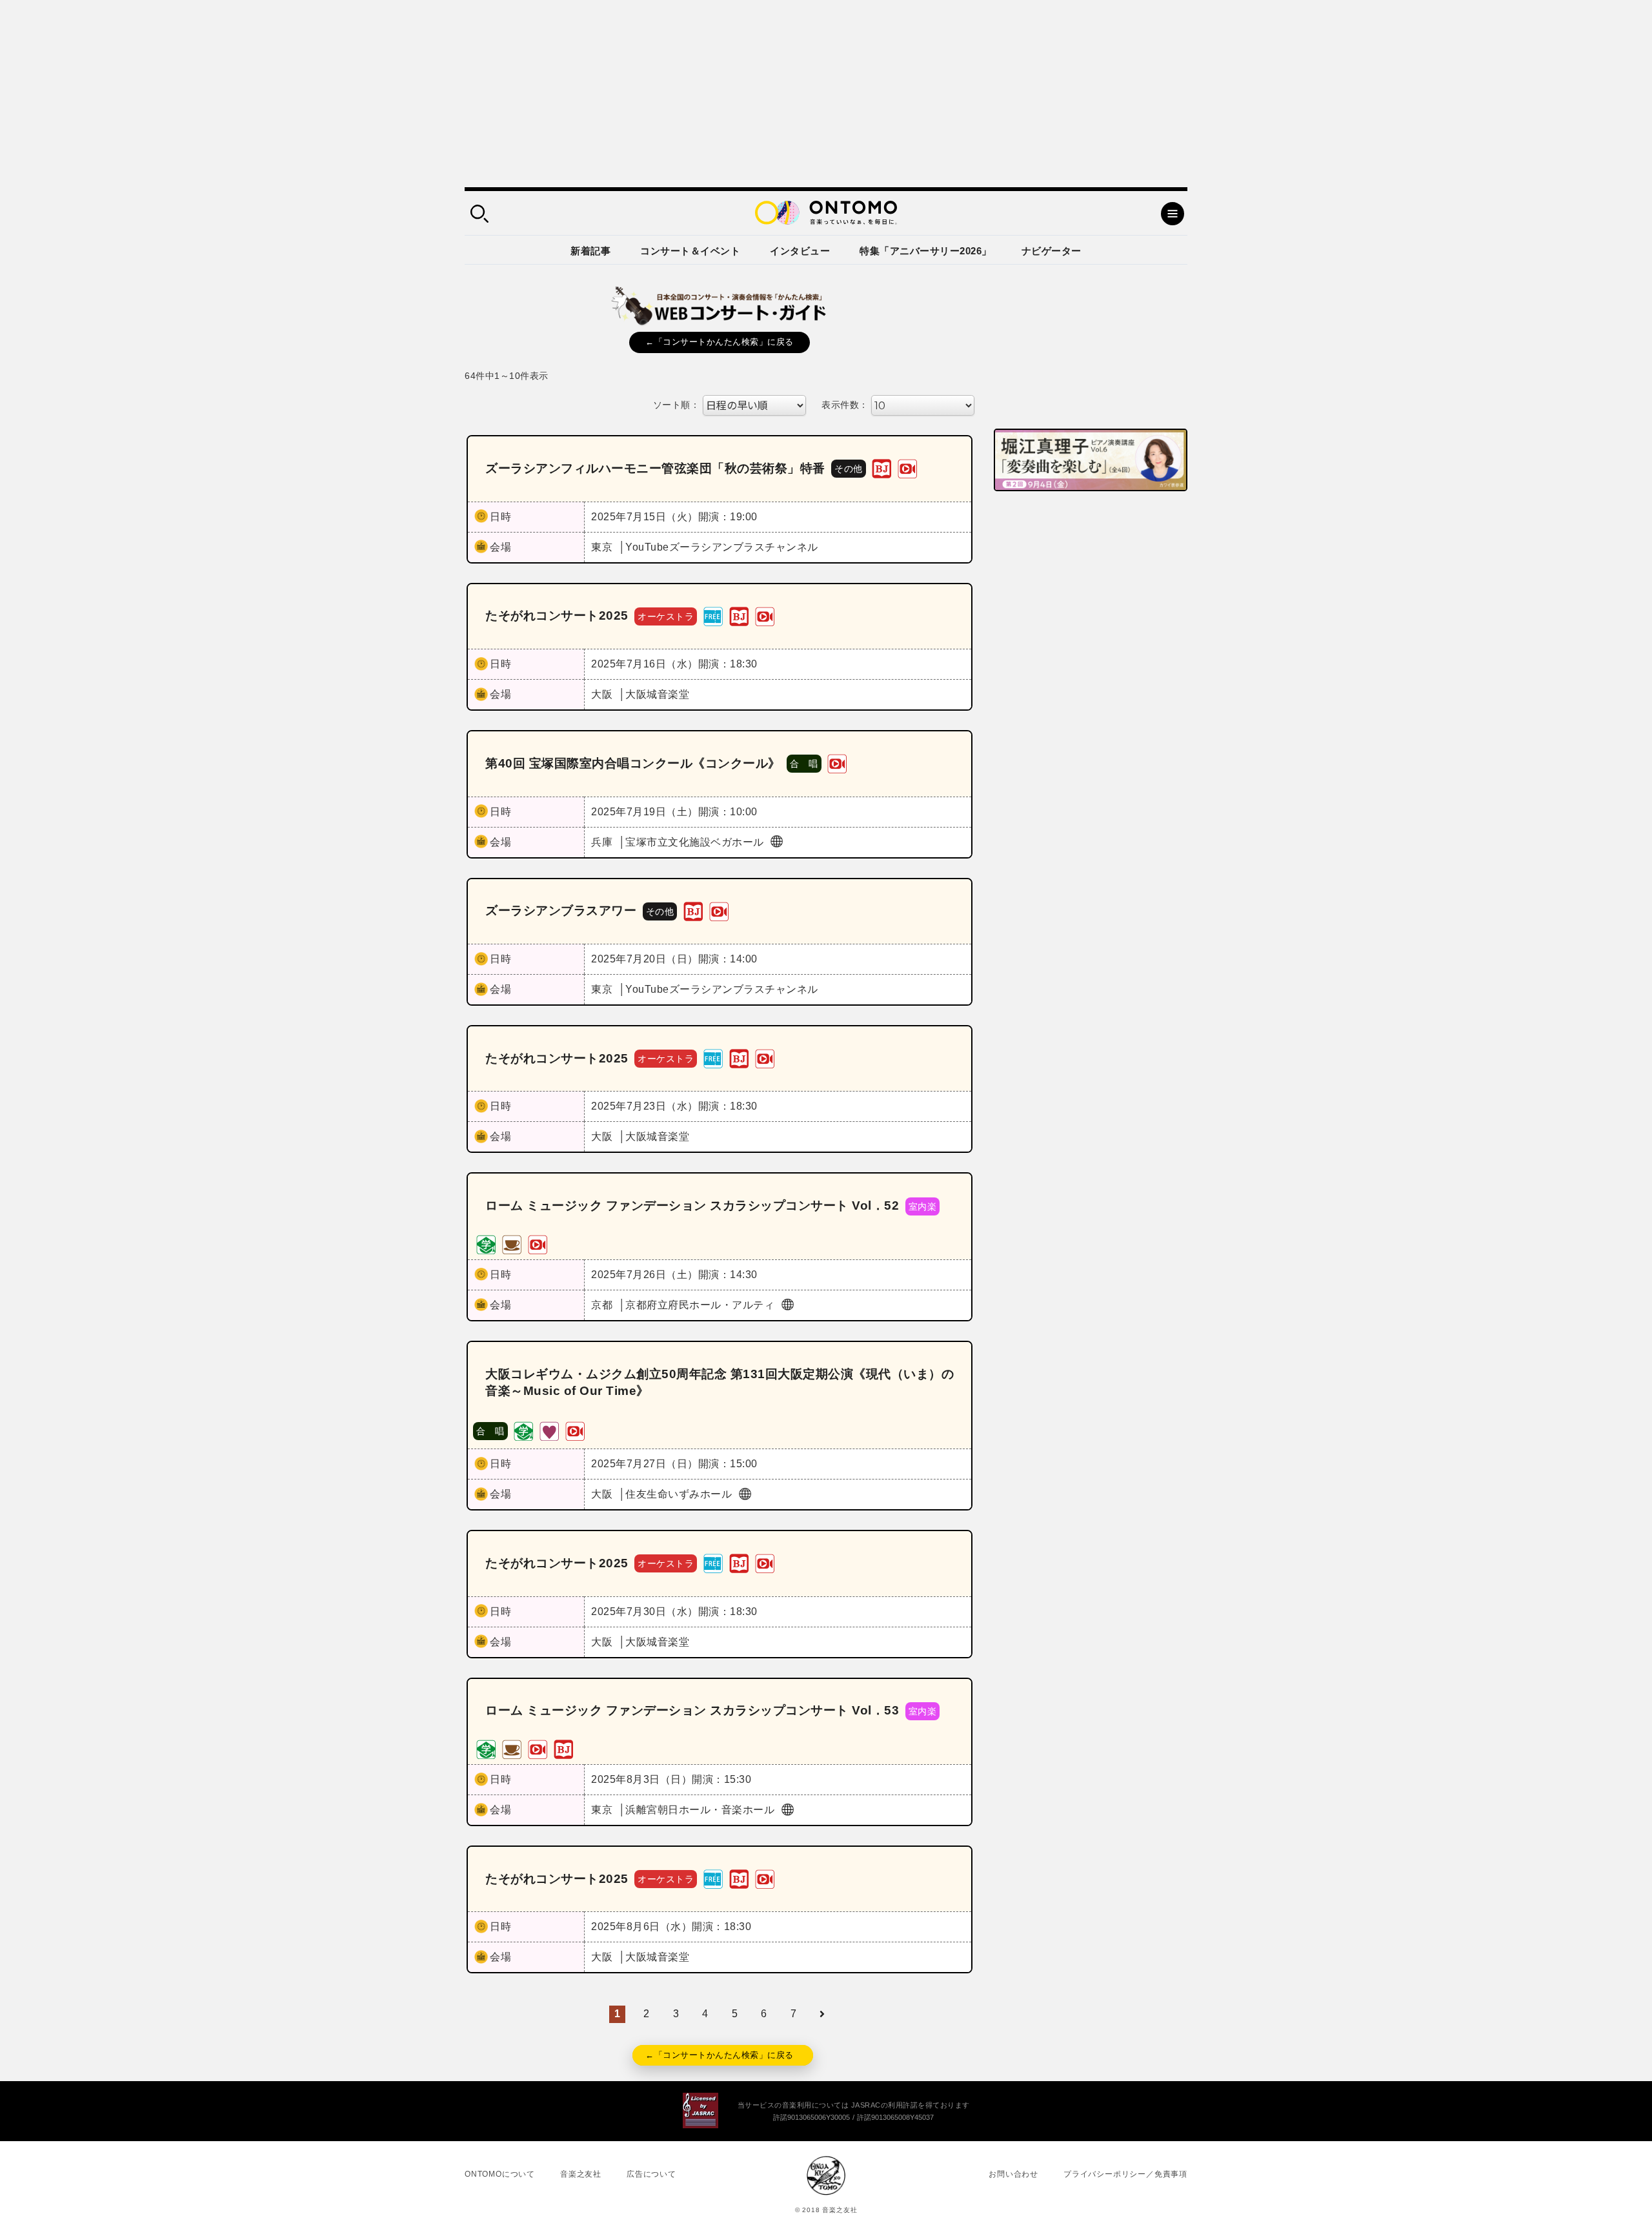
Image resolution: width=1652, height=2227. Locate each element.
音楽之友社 (581, 2174)
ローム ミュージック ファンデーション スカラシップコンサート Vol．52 (692, 1205)
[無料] (713, 615)
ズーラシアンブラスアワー (561, 910)
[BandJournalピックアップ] (881, 468)
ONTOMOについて (500, 2174)
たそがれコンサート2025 (557, 615)
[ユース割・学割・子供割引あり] (486, 1244)
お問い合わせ (1013, 2174)
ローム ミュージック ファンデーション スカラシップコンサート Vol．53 (692, 1710)
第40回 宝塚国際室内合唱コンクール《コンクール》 (633, 763)
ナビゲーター (1052, 251)
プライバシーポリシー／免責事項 (1125, 2174)
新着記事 (590, 251)
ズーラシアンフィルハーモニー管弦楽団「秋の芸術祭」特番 (655, 468)
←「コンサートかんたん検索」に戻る (720, 342)
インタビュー (800, 251)
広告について (651, 2174)
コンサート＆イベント (690, 251)
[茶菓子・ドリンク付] (512, 1244)
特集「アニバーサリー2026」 (926, 251)
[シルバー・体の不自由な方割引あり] (549, 1430)
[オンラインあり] (907, 468)
